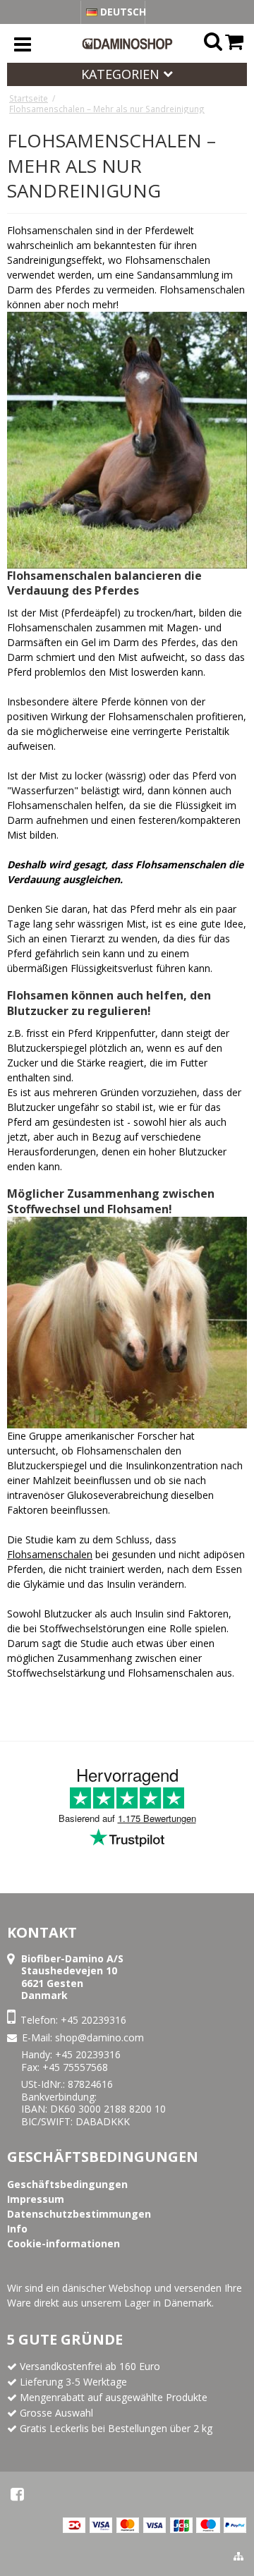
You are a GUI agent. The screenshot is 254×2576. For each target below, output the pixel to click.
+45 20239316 (93, 2020)
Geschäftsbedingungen (103, 2157)
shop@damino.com (99, 2037)
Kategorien (122, 74)
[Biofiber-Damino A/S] (127, 44)
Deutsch (121, 12)
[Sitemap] (238, 2556)
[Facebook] (17, 2494)
